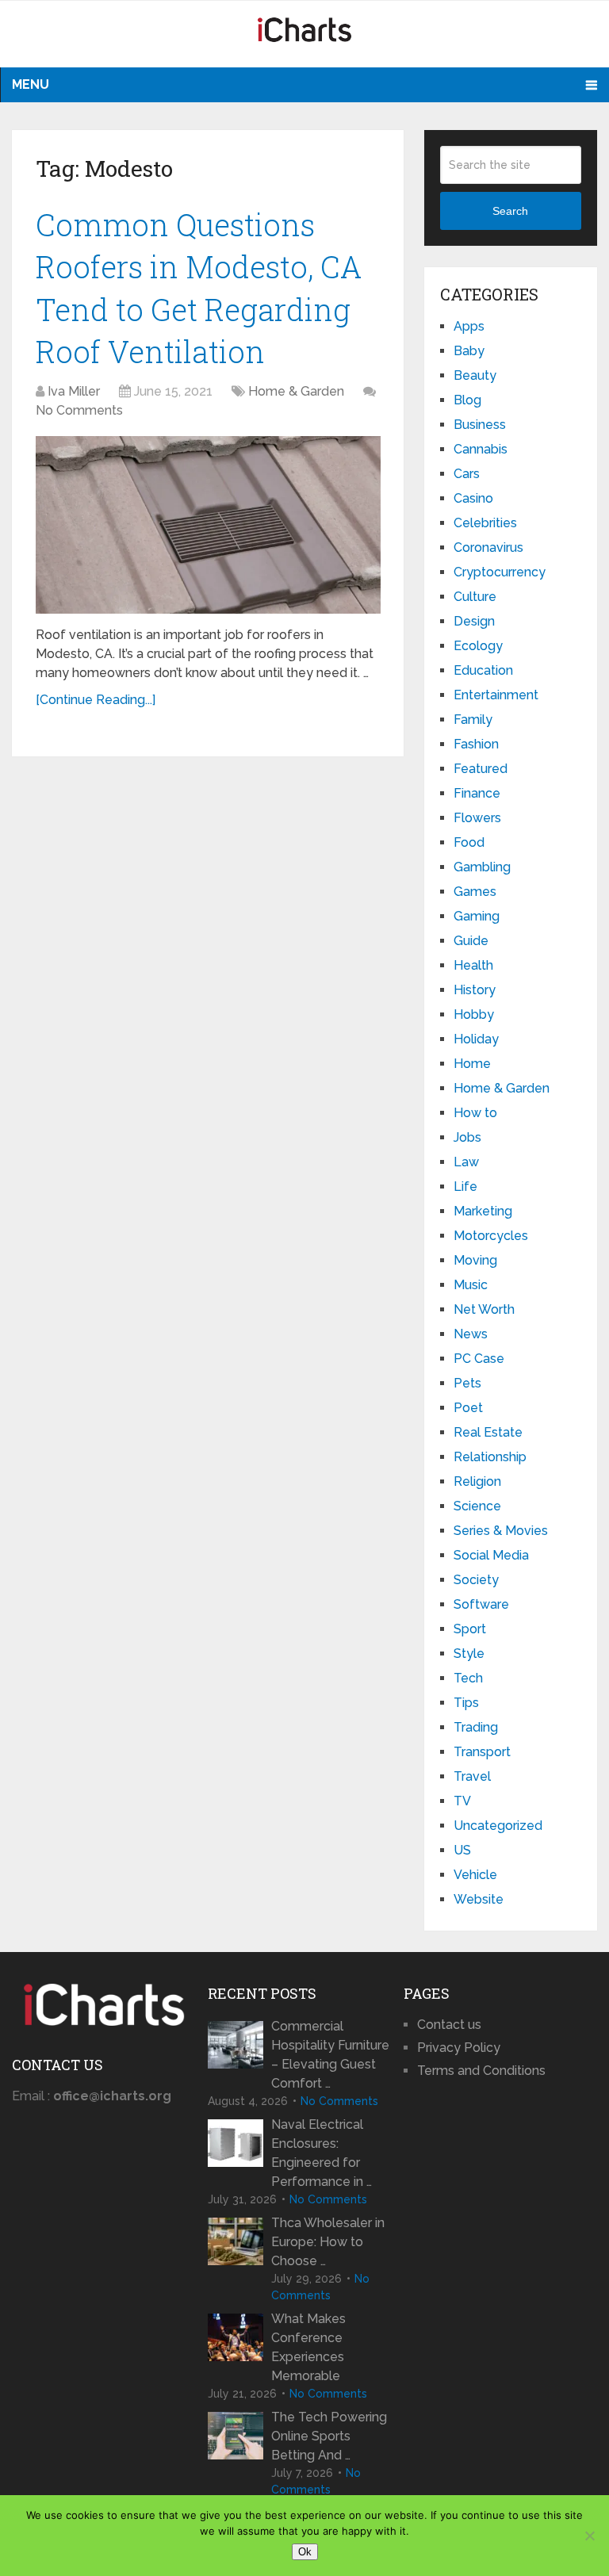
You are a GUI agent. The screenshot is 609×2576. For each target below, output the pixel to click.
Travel (472, 1776)
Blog (467, 400)
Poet (468, 1408)
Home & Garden (296, 391)
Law (466, 1162)
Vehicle (475, 1875)
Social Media (491, 1555)
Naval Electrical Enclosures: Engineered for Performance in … (322, 2153)
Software (481, 1604)
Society (476, 1580)
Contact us (449, 2025)
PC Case (479, 1359)
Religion (477, 1481)
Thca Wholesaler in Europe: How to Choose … (328, 2242)
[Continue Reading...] (96, 700)
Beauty (475, 375)
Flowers (477, 818)
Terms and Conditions (481, 2071)
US (462, 1850)
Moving (475, 1260)
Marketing (483, 1211)
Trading (476, 1727)
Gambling (482, 867)
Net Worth (484, 1309)
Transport (482, 1752)
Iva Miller (74, 391)
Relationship (490, 1457)
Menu (31, 84)
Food (469, 842)
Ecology (478, 646)
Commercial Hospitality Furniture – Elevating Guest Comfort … (330, 2055)
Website (479, 1899)
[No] (589, 2536)
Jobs (467, 1137)
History (475, 990)
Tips (466, 1703)
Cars (467, 474)
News (471, 1334)
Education (483, 670)
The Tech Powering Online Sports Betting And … (329, 2436)
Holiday (476, 1039)
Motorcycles (491, 1236)
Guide (471, 941)
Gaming (477, 916)
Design (474, 621)
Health (473, 965)
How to (475, 1113)
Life (465, 1187)
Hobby (474, 1014)
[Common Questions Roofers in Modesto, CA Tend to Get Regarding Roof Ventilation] (208, 525)
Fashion (476, 744)
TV (462, 1801)
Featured (481, 769)
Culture (475, 597)
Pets (467, 1383)
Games (475, 892)
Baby (469, 351)
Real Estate (488, 1432)
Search (510, 211)
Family (473, 720)
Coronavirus (488, 547)
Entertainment (496, 695)
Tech (468, 1678)
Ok (305, 2552)
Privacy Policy (459, 2048)
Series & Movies (501, 1531)
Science (477, 1506)
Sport (470, 1629)
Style (469, 1654)
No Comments (79, 410)
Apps (469, 326)
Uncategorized (498, 1826)
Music (471, 1285)
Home (472, 1064)
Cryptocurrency (500, 572)
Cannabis (481, 449)
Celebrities (485, 523)
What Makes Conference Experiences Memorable (308, 2347)
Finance (477, 793)
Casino (473, 498)
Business (480, 425)
